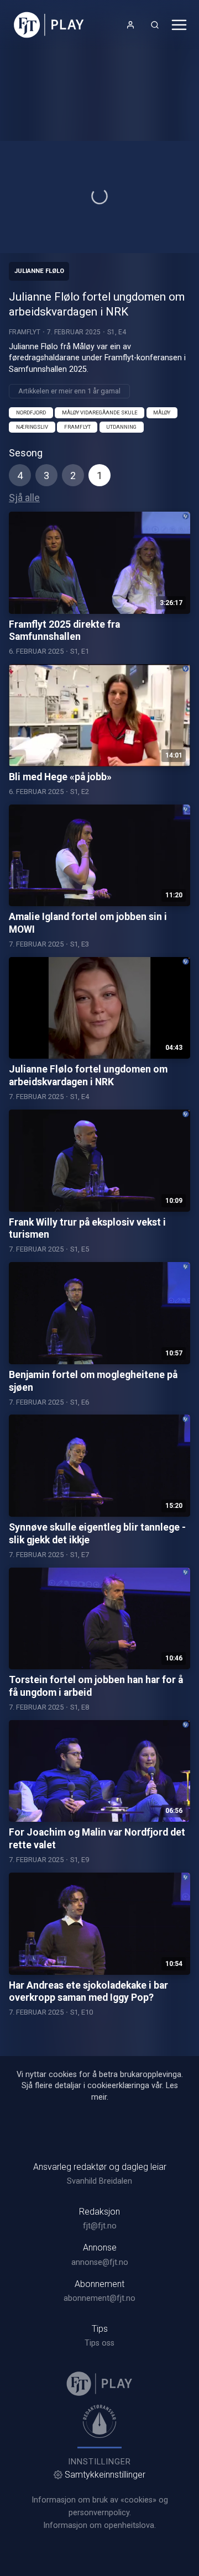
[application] (99, 197)
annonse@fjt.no (100, 2262)
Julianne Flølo (39, 271)
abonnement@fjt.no (99, 2298)
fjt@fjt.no (100, 2226)
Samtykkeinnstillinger (105, 2475)
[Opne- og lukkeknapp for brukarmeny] (130, 25)
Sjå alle (24, 498)
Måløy (162, 412)
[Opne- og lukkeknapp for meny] (179, 25)
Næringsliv (32, 427)
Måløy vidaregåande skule (100, 412)
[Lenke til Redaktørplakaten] (99, 2421)
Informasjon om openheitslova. (99, 2525)
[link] (49, 25)
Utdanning (121, 427)
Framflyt (25, 332)
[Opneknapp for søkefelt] (155, 25)
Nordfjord (31, 412)
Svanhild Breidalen (99, 2181)
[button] (99, 196)
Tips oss (99, 2343)
